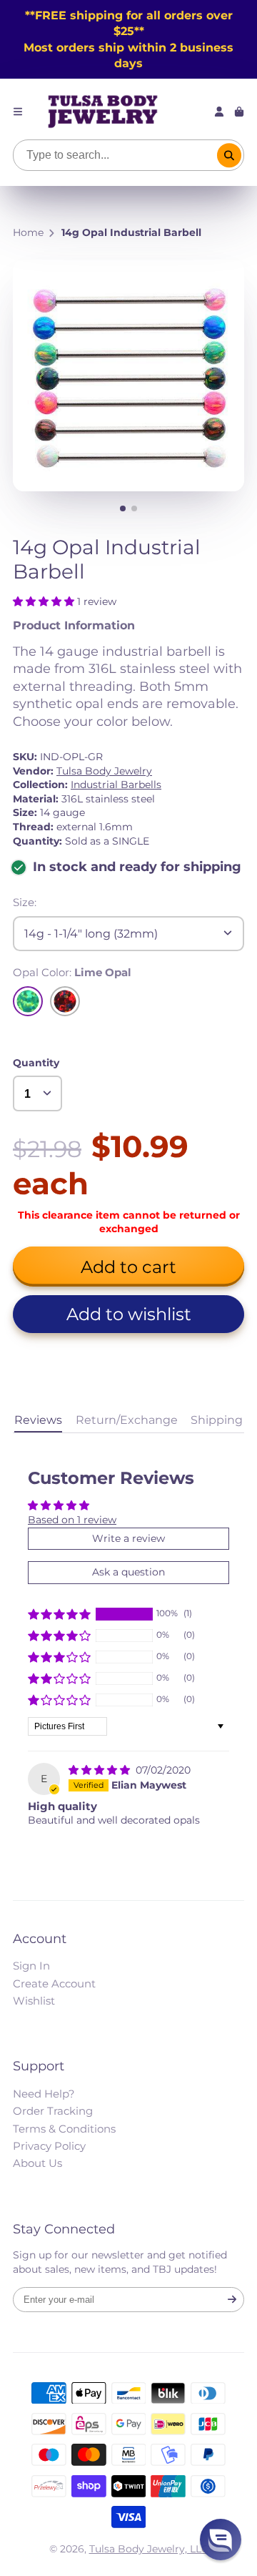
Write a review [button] (128, 1538)
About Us (37, 2163)
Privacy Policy (49, 2146)
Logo (103, 112)
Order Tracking (53, 2111)
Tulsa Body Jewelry (104, 771)
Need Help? (44, 2094)
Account (219, 112)
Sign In (31, 1966)
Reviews (38, 1420)
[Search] (229, 155)
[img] (101, 1770)
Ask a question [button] (128, 1572)
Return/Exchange (127, 1420)
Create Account (54, 1983)
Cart (239, 112)
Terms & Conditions (64, 2129)
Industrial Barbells (116, 785)
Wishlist (34, 2001)
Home (28, 232)
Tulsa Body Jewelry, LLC (149, 2549)
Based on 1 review (72, 1520)
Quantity (36, 1063)
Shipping (217, 1420)
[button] (45, 601)
